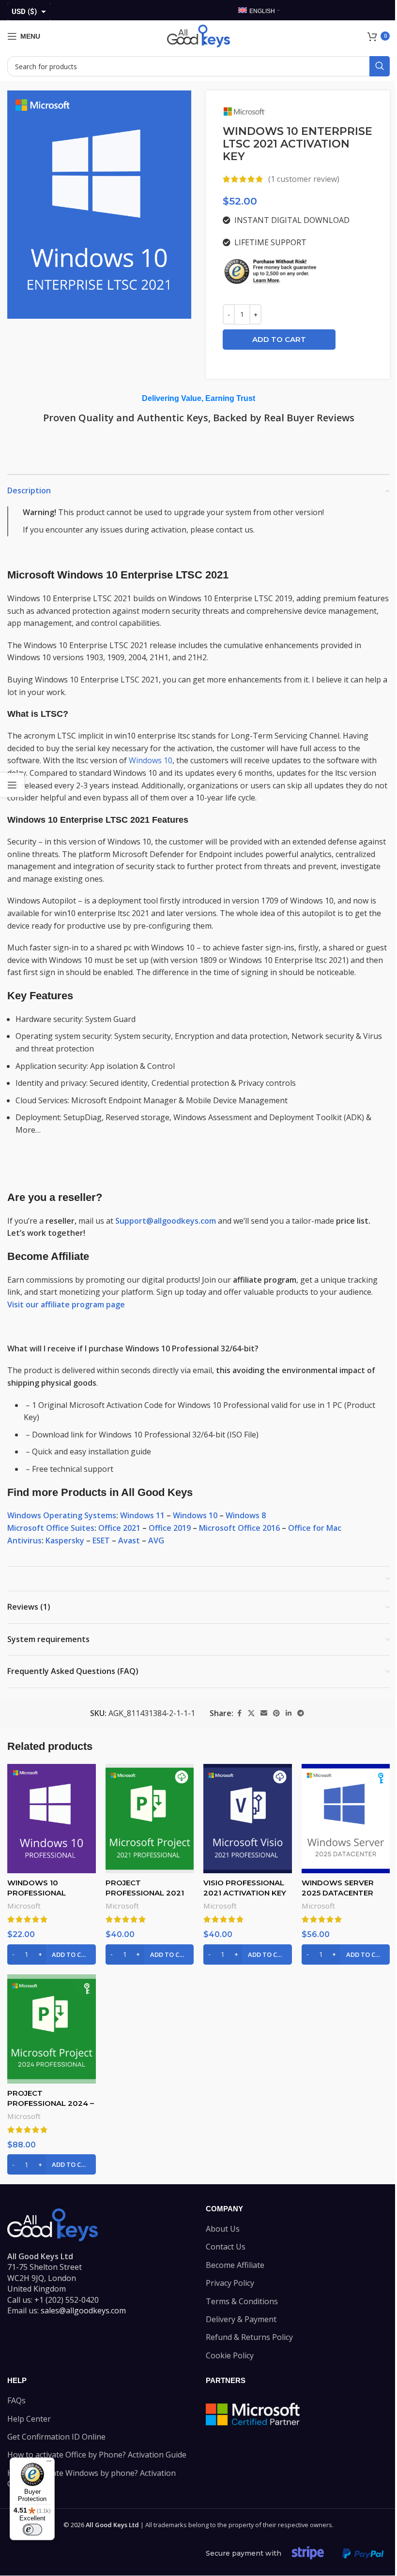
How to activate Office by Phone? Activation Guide (97, 2455)
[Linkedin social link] (289, 1713)
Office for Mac (315, 1528)
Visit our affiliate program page (66, 1304)
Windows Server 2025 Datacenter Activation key (338, 1893)
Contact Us (226, 2247)
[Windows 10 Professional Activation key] (52, 1819)
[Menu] (49, 2463)
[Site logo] (198, 35)
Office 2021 (119, 1528)
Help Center (29, 2419)
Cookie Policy (230, 2355)
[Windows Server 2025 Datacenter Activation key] (346, 1819)
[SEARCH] (380, 66)
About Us (223, 2229)
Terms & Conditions (242, 2301)
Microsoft (24, 1906)
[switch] (32, 2530)
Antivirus (24, 1540)
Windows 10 (151, 760)
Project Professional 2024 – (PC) (51, 2103)
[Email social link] (264, 1713)
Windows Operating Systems (62, 1515)
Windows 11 (142, 1515)
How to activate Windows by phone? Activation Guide (92, 2478)
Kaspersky (65, 1540)
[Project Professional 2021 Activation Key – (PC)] (150, 1819)
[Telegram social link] (301, 1713)
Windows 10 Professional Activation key (39, 1893)
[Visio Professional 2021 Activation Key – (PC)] (248, 1819)
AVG (156, 1540)
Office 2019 (170, 1528)
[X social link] (251, 1713)
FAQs (16, 2400)
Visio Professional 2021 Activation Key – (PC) (245, 1893)
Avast (129, 1540)
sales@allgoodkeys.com (83, 2310)
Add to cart (279, 339)
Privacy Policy (230, 2283)
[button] (52, 1954)
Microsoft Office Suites (51, 1528)
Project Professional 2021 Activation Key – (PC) (149, 1893)
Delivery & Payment (241, 2319)
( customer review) (304, 179)
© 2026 (101, 2525)
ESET (101, 1540)
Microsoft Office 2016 (239, 1528)
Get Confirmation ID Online (56, 2437)
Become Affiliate (235, 2265)
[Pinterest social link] (276, 1713)
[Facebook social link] (239, 1713)
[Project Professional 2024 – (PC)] (52, 2029)
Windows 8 (246, 1515)
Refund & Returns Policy (249, 2338)
